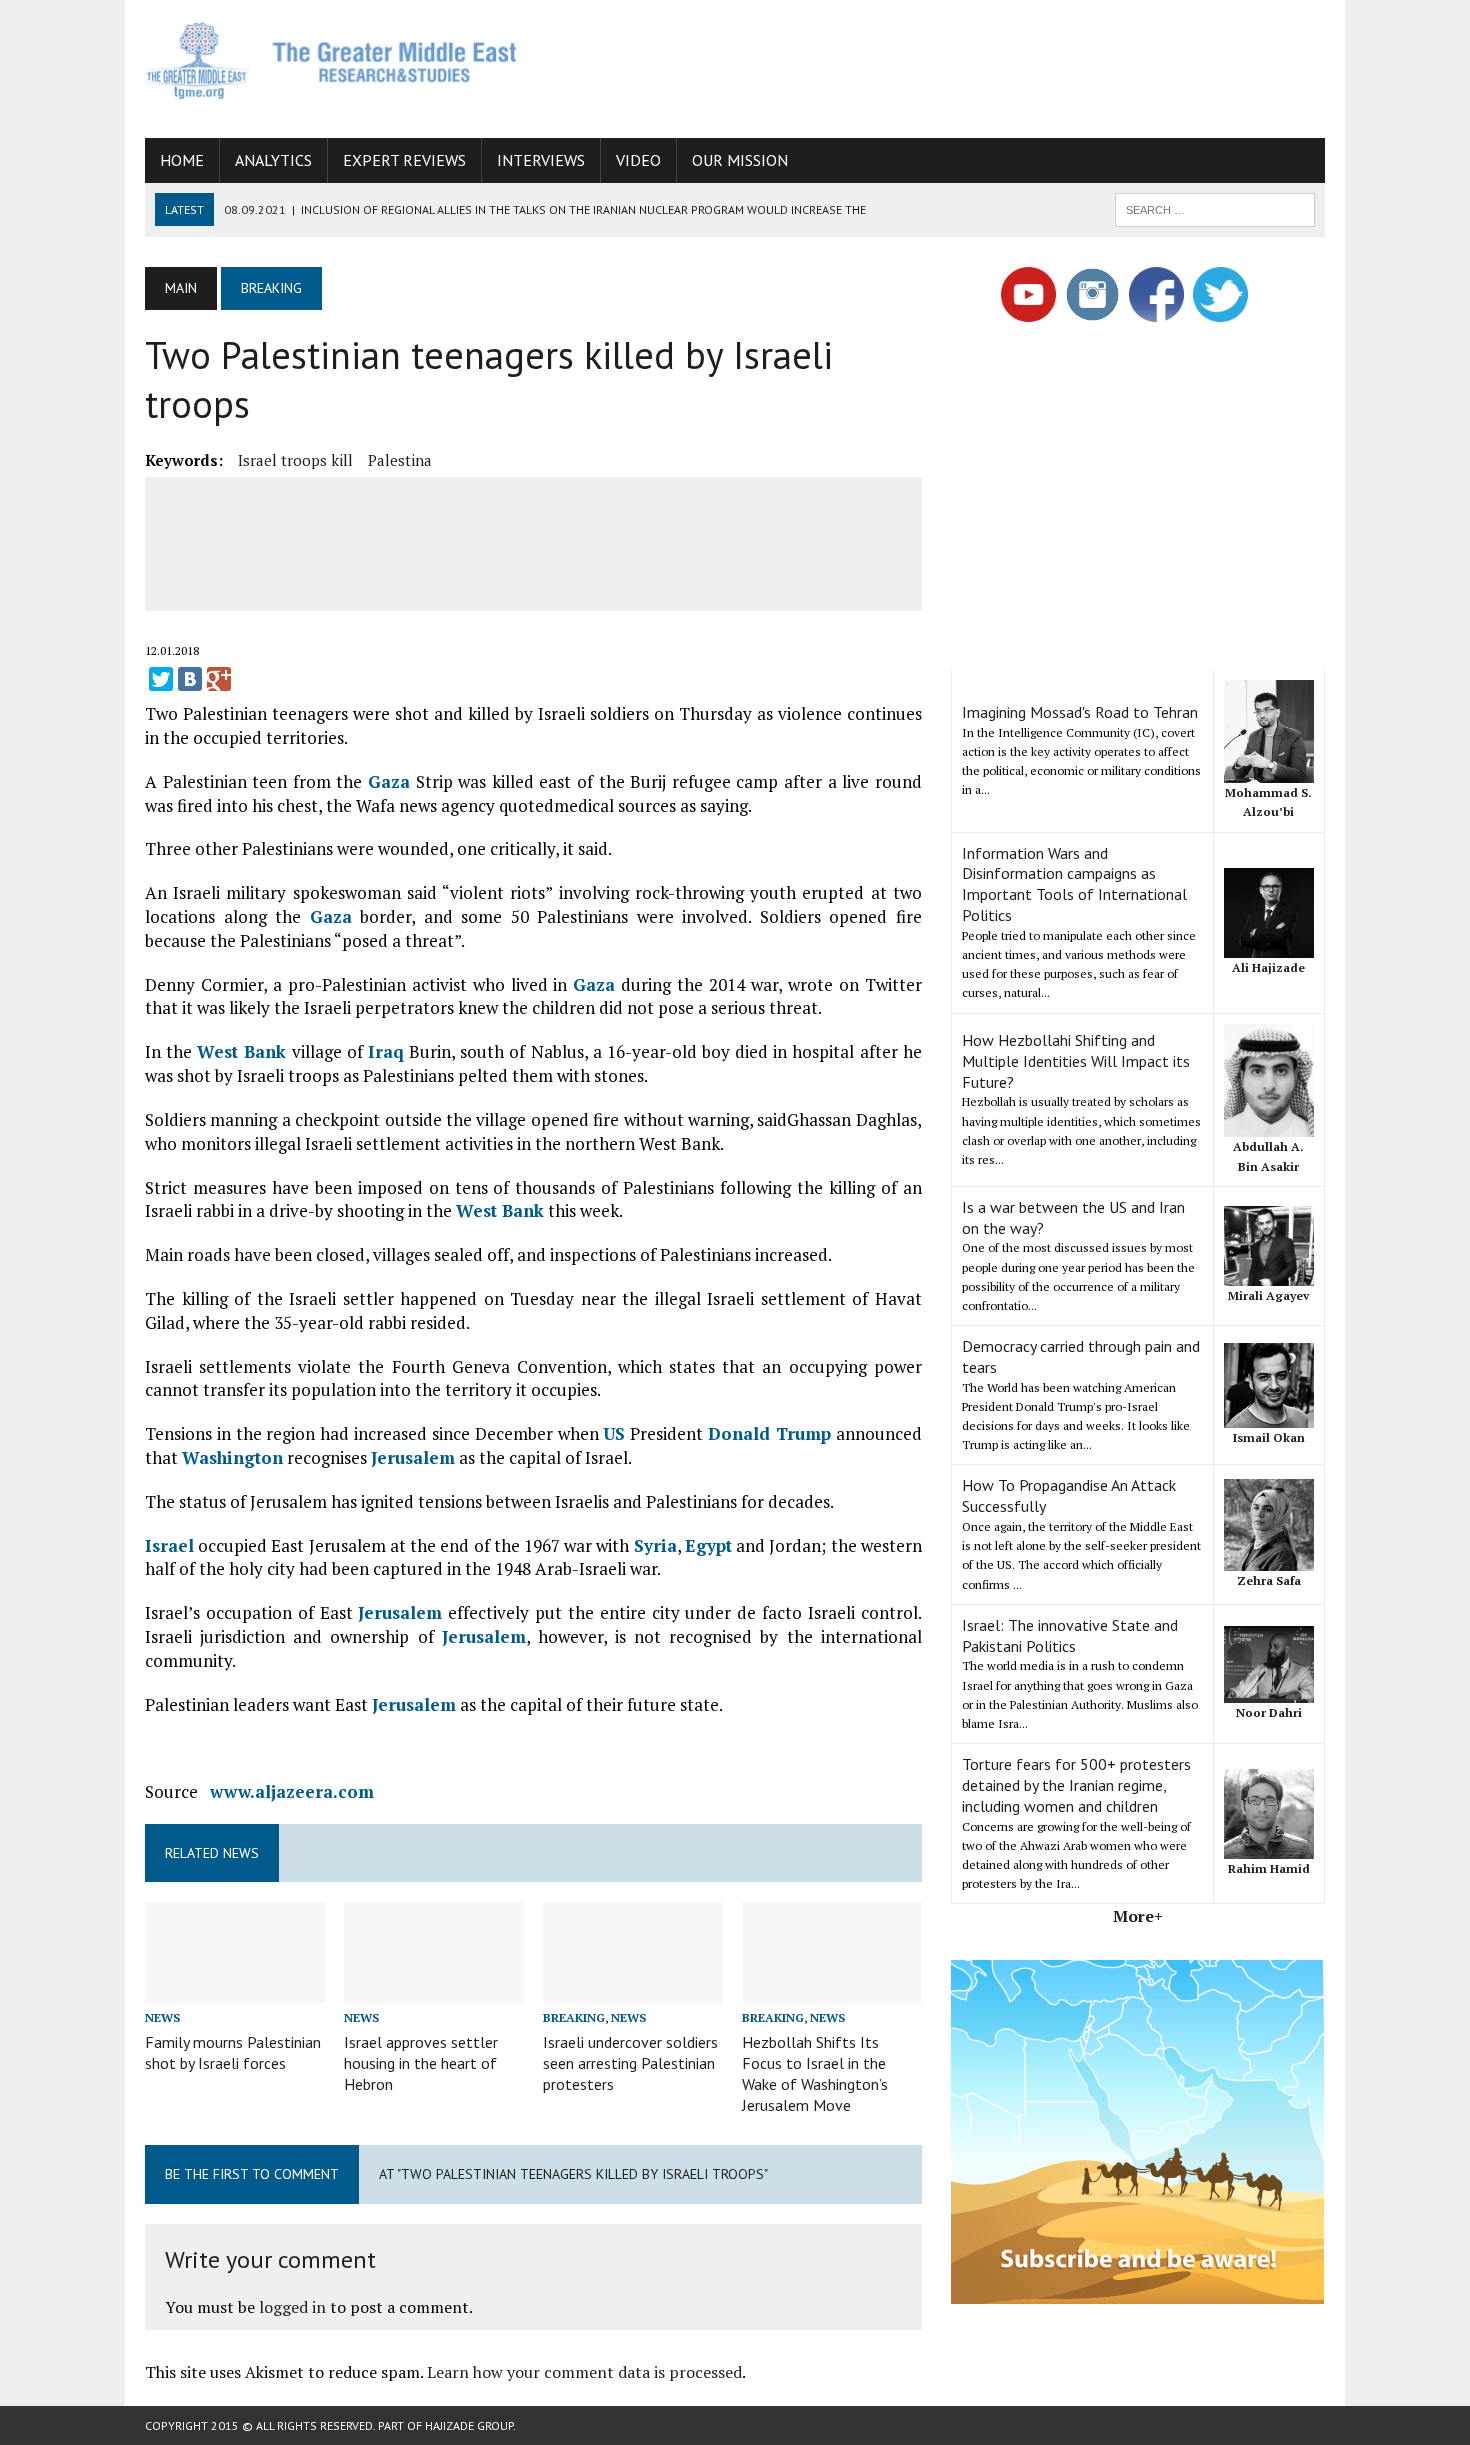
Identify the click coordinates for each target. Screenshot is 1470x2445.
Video (638, 160)
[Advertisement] (961, 65)
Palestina (400, 460)
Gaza (389, 781)
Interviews (541, 160)
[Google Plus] (219, 679)
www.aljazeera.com (292, 1791)
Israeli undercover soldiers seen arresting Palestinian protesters (630, 2063)
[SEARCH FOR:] (1215, 208)
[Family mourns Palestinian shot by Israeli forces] (235, 1990)
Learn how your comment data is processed (584, 2372)
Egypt (708, 1545)
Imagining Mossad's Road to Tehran (1080, 712)
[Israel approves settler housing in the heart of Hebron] (434, 1990)
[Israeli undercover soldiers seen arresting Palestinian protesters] (633, 1990)
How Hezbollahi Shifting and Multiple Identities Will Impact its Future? (1076, 1061)
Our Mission (740, 160)
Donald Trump (769, 1433)
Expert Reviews (404, 160)
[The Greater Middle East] (332, 60)
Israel (169, 1545)
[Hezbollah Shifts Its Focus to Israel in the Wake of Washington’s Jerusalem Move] (832, 1990)
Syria (655, 1545)
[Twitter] (161, 679)
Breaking (574, 2017)
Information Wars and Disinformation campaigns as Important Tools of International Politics (1074, 884)
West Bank (241, 1051)
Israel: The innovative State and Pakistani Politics (1070, 1635)
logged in (292, 2307)
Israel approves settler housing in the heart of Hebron (421, 2063)
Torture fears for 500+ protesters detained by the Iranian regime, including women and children (1076, 1785)
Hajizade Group (469, 2425)
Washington (232, 1457)
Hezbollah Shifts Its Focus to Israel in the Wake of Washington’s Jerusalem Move (815, 2073)
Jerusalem (413, 1457)
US (614, 1433)
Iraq (386, 1051)
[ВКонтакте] (190, 679)
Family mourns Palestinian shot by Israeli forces (233, 2052)
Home (182, 160)
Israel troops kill (295, 460)
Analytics (273, 160)
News (162, 2017)
